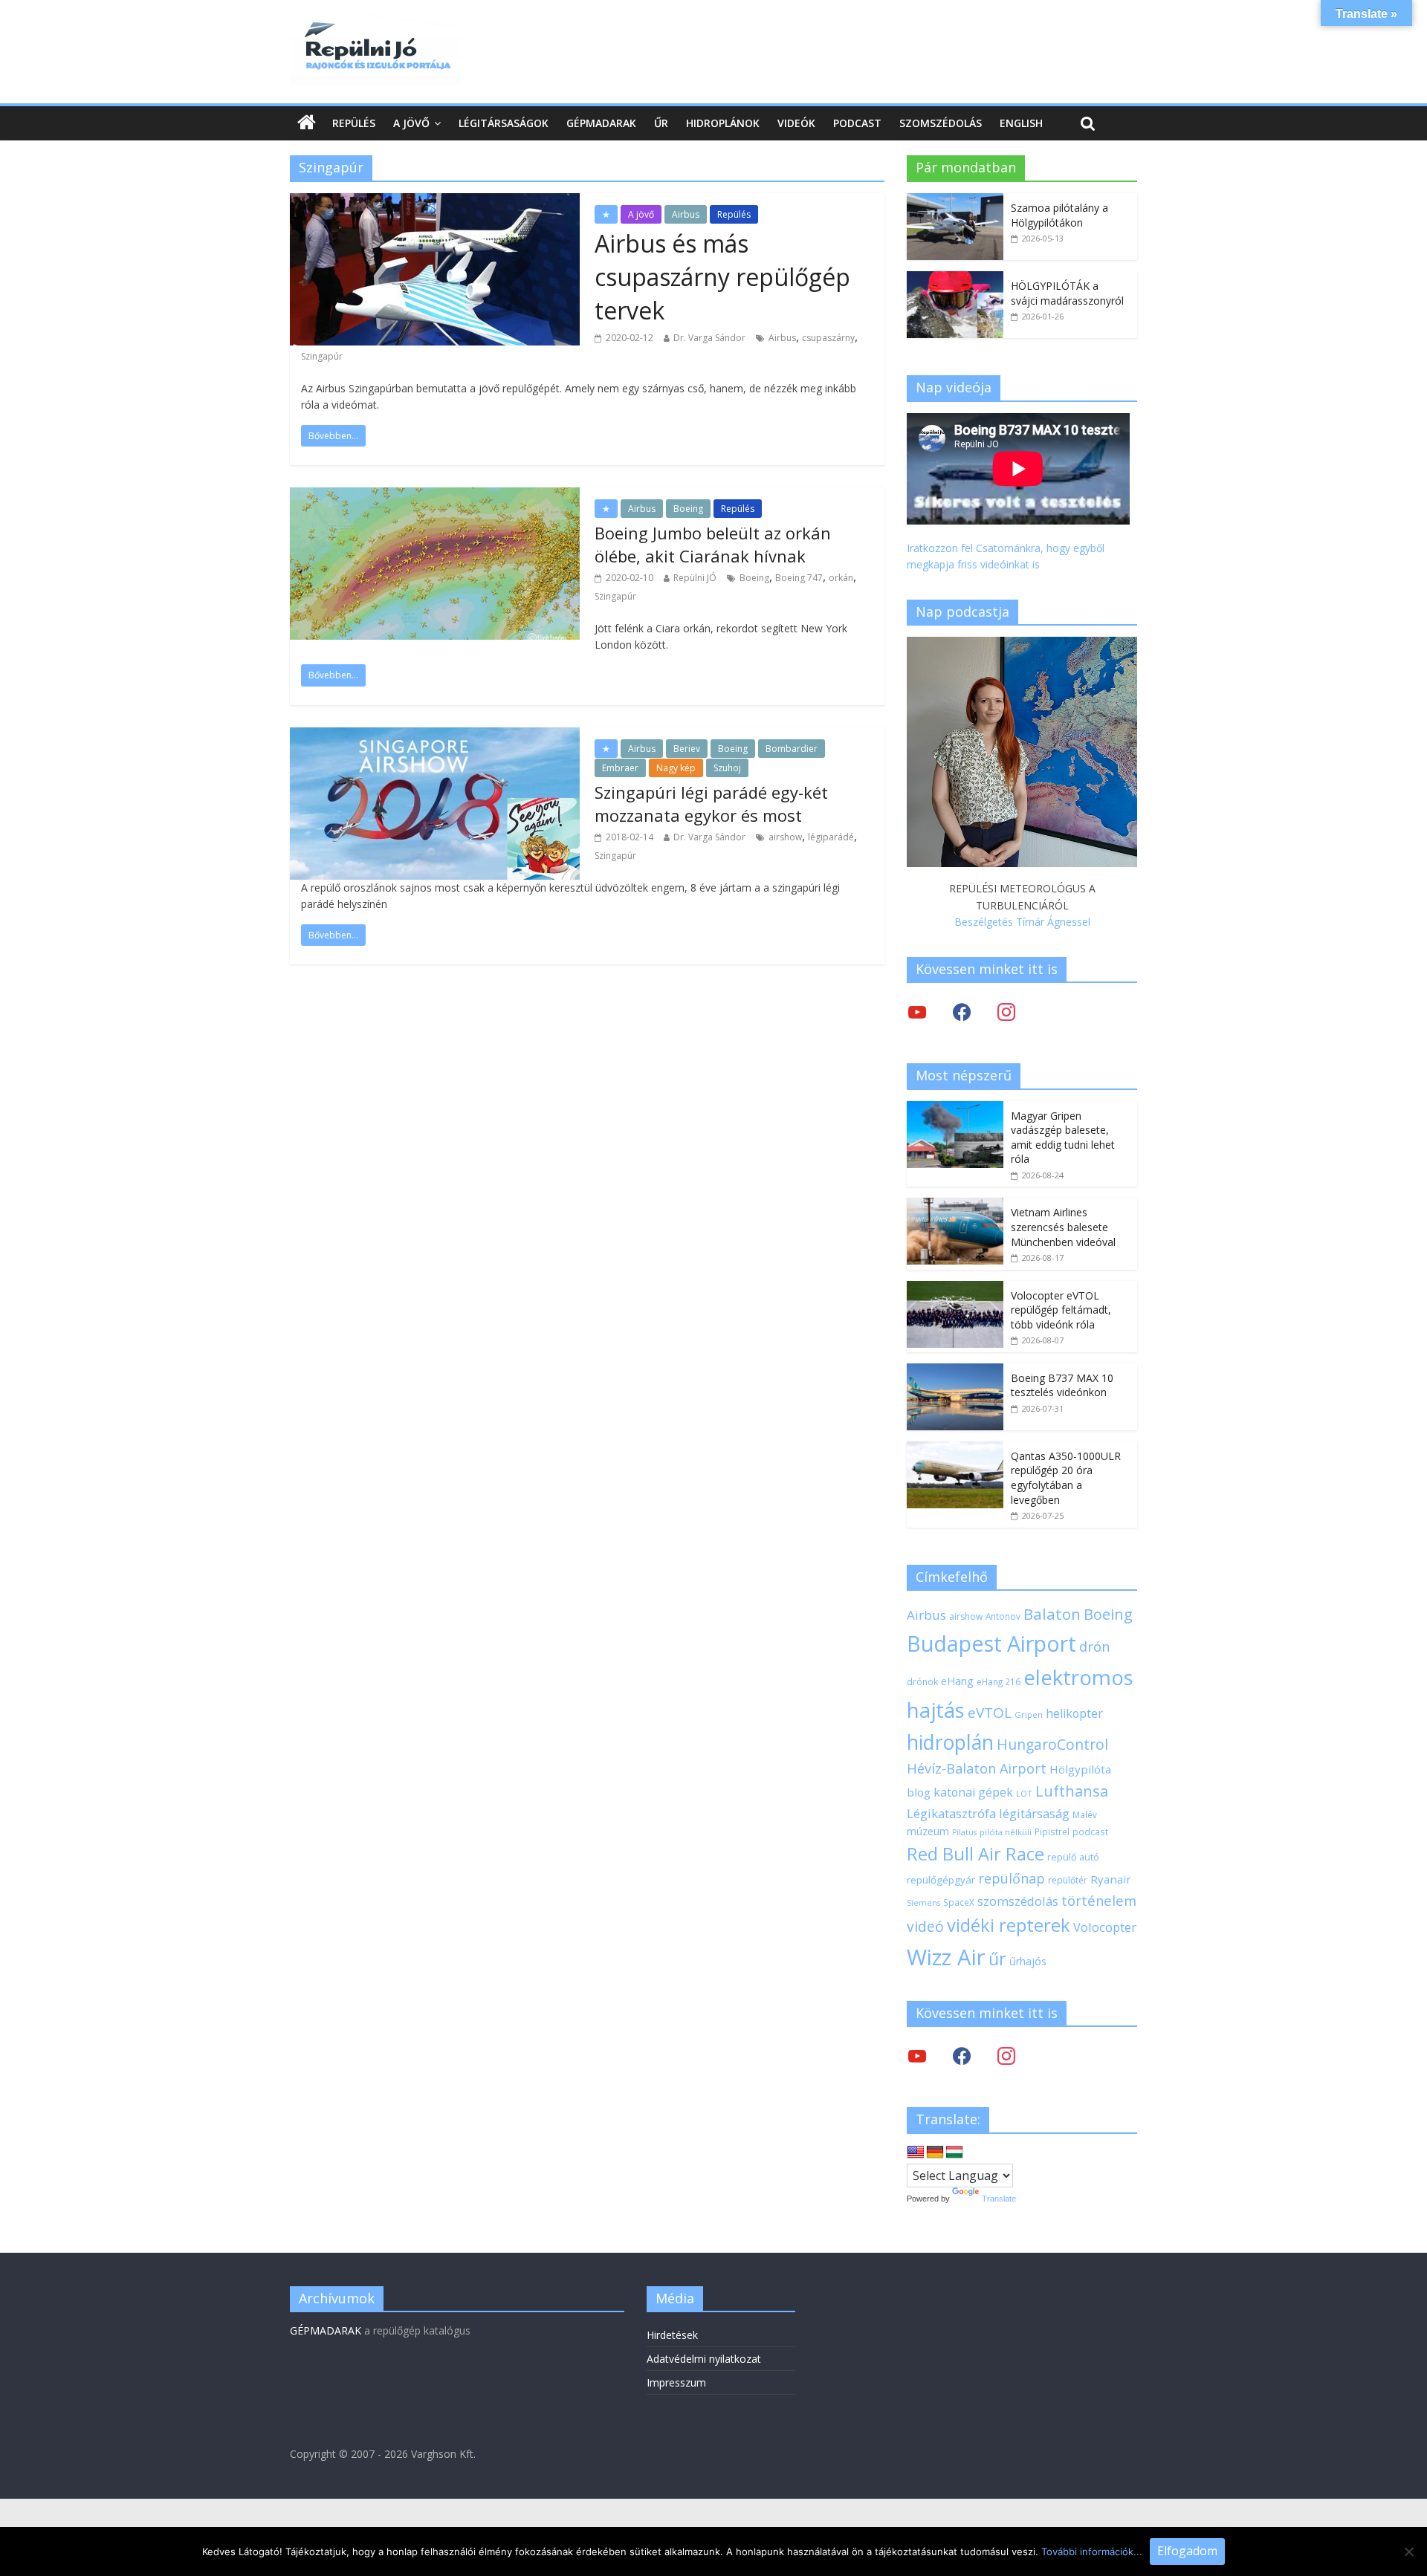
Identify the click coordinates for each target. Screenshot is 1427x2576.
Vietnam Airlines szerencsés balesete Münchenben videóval (1063, 1227)
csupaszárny (828, 338)
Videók (796, 123)
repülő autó (1073, 1857)
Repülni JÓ (695, 578)
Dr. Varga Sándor (709, 338)
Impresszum (676, 2382)
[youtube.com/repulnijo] (917, 2056)
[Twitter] (917, 1012)
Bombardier (792, 749)
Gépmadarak (601, 123)
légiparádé (831, 837)
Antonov (1003, 1616)
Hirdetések (672, 2335)
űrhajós (1028, 1961)
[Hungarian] (954, 2152)
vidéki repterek (1009, 1925)
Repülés (354, 123)
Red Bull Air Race (975, 1854)
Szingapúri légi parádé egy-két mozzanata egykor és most (711, 804)
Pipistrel (1052, 1832)
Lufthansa (1072, 1791)
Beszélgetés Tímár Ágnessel (1022, 922)
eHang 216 (999, 1681)
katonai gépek (973, 1792)
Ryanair (1111, 1879)
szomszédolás (1018, 1901)
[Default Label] (1006, 2056)
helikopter (1074, 1713)
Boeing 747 (799, 578)
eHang (957, 1681)
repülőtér (1068, 1880)
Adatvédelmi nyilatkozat (704, 2359)
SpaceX (959, 1902)
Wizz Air (946, 1957)
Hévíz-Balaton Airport (977, 1768)
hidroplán (950, 1742)
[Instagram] (1006, 1012)
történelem (1099, 1900)
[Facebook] (962, 1012)
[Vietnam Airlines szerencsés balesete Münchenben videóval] (955, 1206)
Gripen (1029, 1714)
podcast (1090, 1832)
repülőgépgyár (941, 1880)
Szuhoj (727, 768)
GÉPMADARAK (326, 2330)
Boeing (688, 509)
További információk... (1092, 2551)
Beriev (687, 749)
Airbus (686, 214)
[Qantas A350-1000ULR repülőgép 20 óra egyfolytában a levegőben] (955, 1449)
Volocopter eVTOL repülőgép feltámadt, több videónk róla (1061, 1310)
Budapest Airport (991, 1643)
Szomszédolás (941, 123)
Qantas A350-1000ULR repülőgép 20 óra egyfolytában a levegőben (1066, 1478)
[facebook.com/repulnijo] (962, 2056)
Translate (999, 2199)
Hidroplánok (723, 123)
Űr (661, 123)
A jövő (411, 123)
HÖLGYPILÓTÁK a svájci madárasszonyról (1067, 293)
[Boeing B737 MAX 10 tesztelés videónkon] (955, 1371)
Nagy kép (676, 768)
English (1021, 123)
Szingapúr (322, 356)
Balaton (1052, 1614)
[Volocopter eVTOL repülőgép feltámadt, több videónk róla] (955, 1289)
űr (997, 1959)
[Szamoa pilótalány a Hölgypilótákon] (955, 201)
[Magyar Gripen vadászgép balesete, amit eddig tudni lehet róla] (955, 1109)
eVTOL (990, 1713)
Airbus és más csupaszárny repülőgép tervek (722, 277)
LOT (1024, 1793)
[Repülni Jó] (375, 24)
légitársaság (1034, 1813)
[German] (935, 2152)
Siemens (923, 1903)
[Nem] (1408, 2551)
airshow (785, 837)
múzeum (928, 1831)
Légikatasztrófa (951, 1813)
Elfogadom (1187, 2551)
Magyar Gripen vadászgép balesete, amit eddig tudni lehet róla (1063, 1138)
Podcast (857, 123)
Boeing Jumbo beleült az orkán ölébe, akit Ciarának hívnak (713, 544)
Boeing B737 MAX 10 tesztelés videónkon (1062, 1385)
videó (925, 1926)
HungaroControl (1052, 1745)
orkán (841, 578)
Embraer (620, 768)
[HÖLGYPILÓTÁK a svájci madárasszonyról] (955, 279)
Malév (1085, 1814)
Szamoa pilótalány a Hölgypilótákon (1059, 215)
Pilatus (964, 1832)
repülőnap (1012, 1878)
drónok (922, 1681)
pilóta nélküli (1006, 1832)
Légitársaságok (504, 123)
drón (1094, 1646)
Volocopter (1105, 1927)
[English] (916, 2152)
